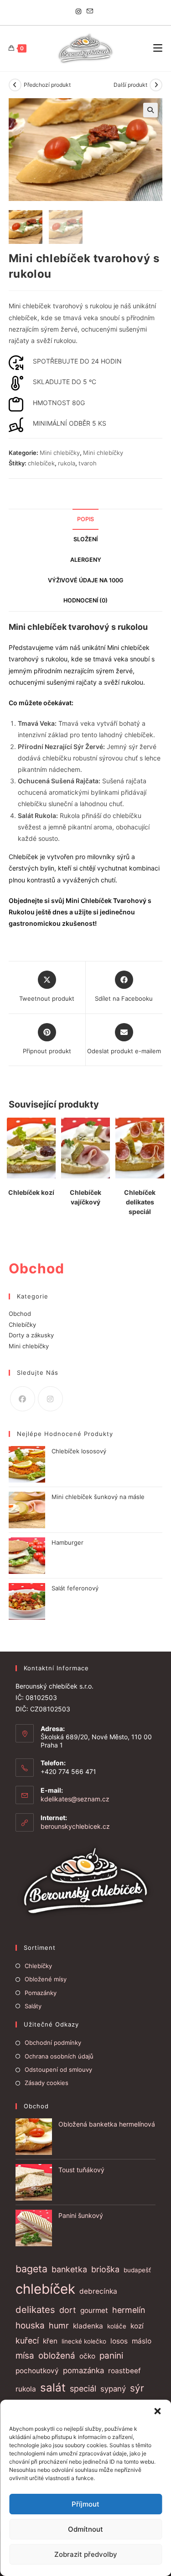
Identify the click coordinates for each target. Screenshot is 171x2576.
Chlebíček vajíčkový (85, 1197)
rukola (67, 463)
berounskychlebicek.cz (75, 1826)
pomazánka (83, 2370)
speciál (83, 2389)
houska (30, 2325)
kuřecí (27, 2341)
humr (59, 2325)
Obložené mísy (46, 1979)
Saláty (33, 2006)
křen (50, 2341)
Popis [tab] (85, 519)
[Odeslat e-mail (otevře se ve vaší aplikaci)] (90, 11)
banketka (69, 2269)
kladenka (88, 2326)
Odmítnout (85, 2529)
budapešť (137, 2270)
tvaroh (88, 463)
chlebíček (41, 463)
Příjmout (85, 2504)
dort (68, 2310)
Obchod (20, 1314)
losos (119, 2341)
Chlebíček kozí (31, 1192)
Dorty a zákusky (31, 1335)
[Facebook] (23, 1399)
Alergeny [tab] (86, 560)
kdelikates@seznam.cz (75, 1799)
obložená (57, 2356)
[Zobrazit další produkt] (156, 85)
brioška (105, 2269)
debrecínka (98, 2291)
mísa (25, 2356)
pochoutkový (37, 2371)
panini (111, 2356)
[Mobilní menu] (158, 48)
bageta (31, 2269)
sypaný (113, 2389)
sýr (137, 2388)
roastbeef (124, 2371)
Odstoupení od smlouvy (58, 2069)
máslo (142, 2341)
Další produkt (130, 85)
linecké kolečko (84, 2341)
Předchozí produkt (47, 85)
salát (53, 2388)
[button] (157, 2411)
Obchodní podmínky (53, 2043)
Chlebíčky (22, 1325)
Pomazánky (41, 1993)
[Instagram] (80, 11)
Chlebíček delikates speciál (140, 1202)
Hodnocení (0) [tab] (85, 600)
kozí (137, 2326)
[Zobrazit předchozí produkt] (15, 85)
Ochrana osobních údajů (59, 2056)
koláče (117, 2326)
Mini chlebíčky (60, 453)
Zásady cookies (47, 2083)
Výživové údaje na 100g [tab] (86, 580)
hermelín (129, 2310)
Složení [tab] (85, 539)
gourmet (94, 2310)
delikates (35, 2309)
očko (87, 2356)
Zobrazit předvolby (86, 2554)
